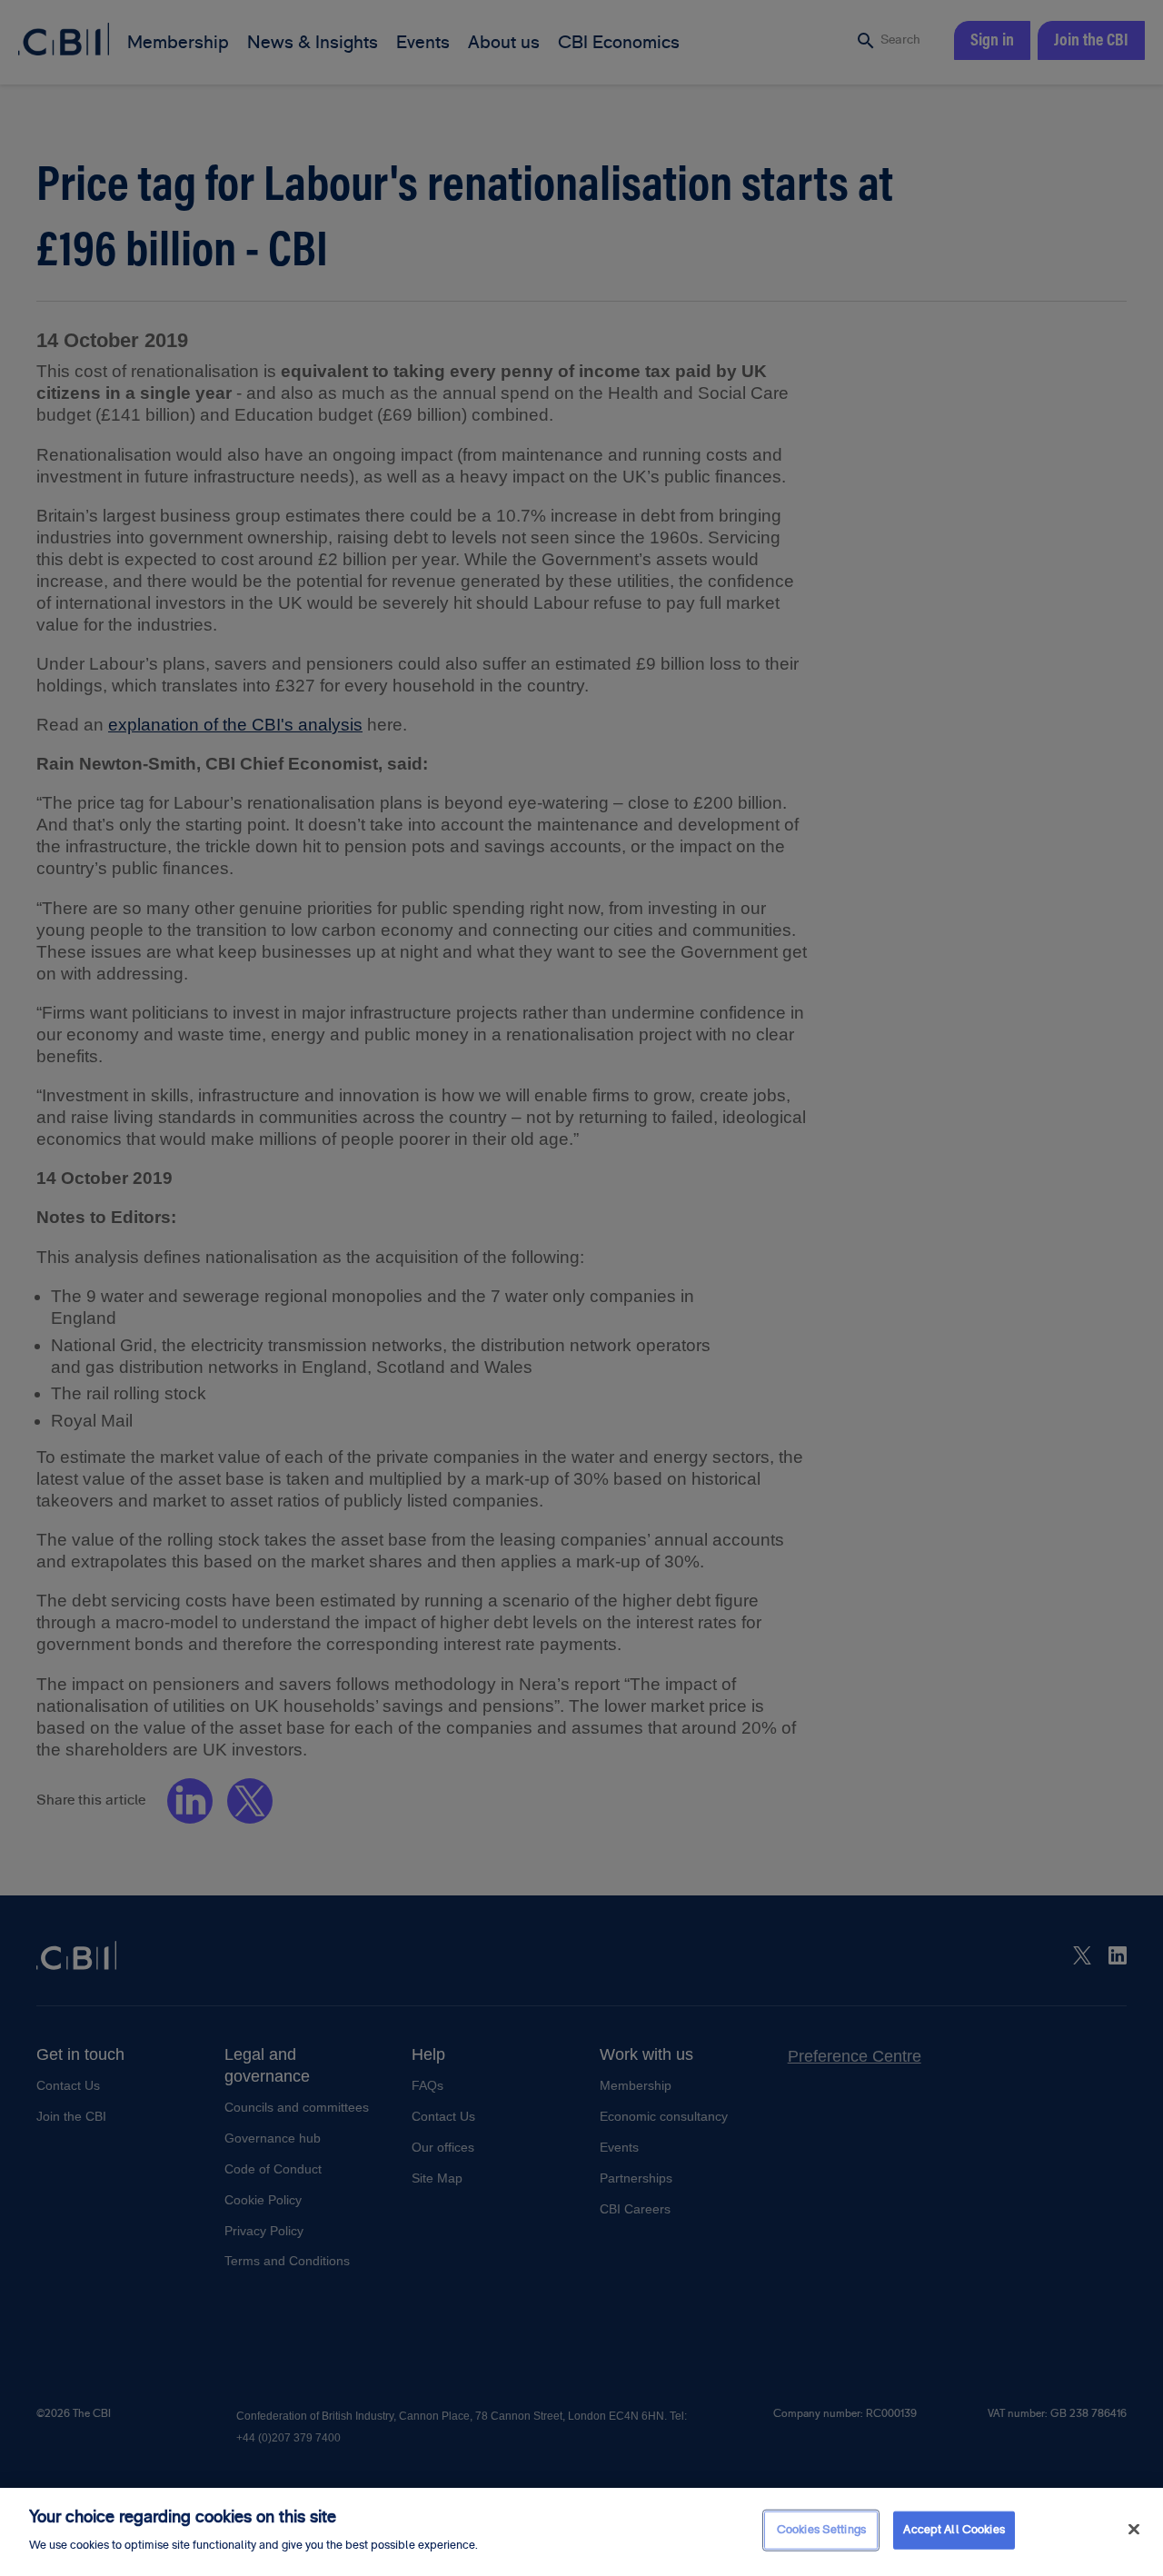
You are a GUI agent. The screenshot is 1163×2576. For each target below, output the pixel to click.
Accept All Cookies (954, 2530)
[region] (581, 2532)
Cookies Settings (821, 2530)
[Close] (1134, 2530)
